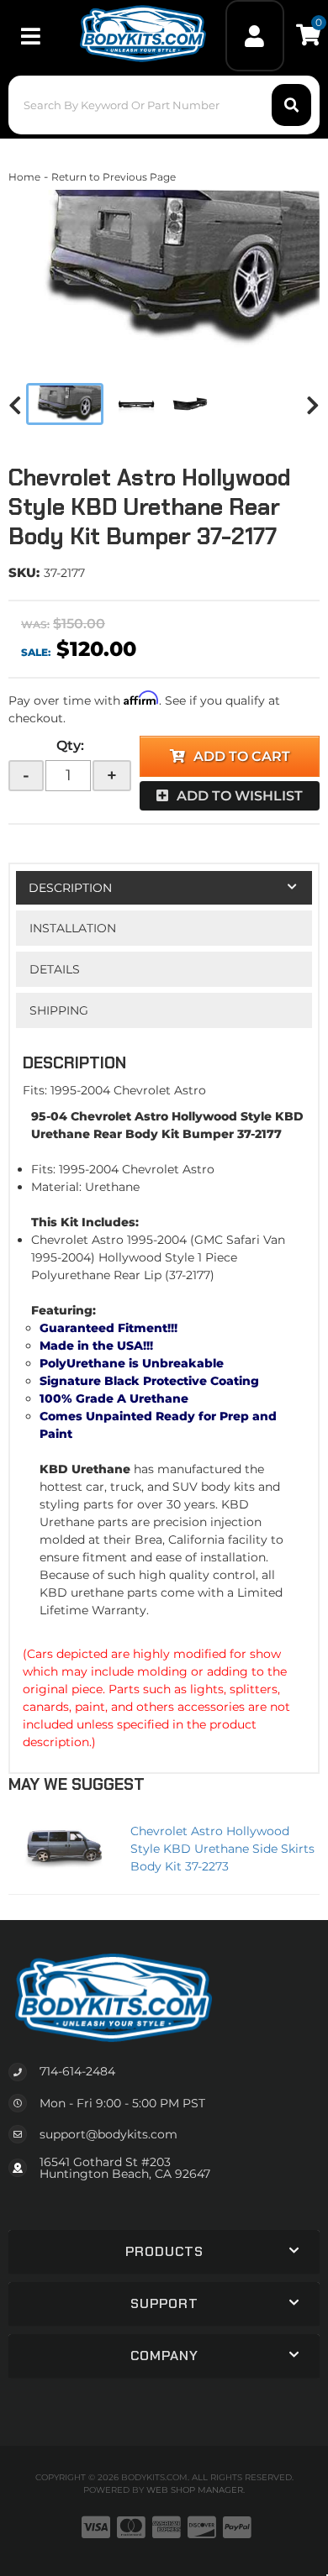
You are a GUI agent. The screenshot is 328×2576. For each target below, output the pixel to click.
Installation (73, 928)
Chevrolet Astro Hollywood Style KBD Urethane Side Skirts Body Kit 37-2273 (222, 1849)
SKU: (24, 572)
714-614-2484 (77, 2071)
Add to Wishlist (240, 796)
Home (24, 177)
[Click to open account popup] (255, 36)
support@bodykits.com (108, 2134)
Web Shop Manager (195, 2490)
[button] (164, 105)
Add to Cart (242, 756)
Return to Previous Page (114, 177)
